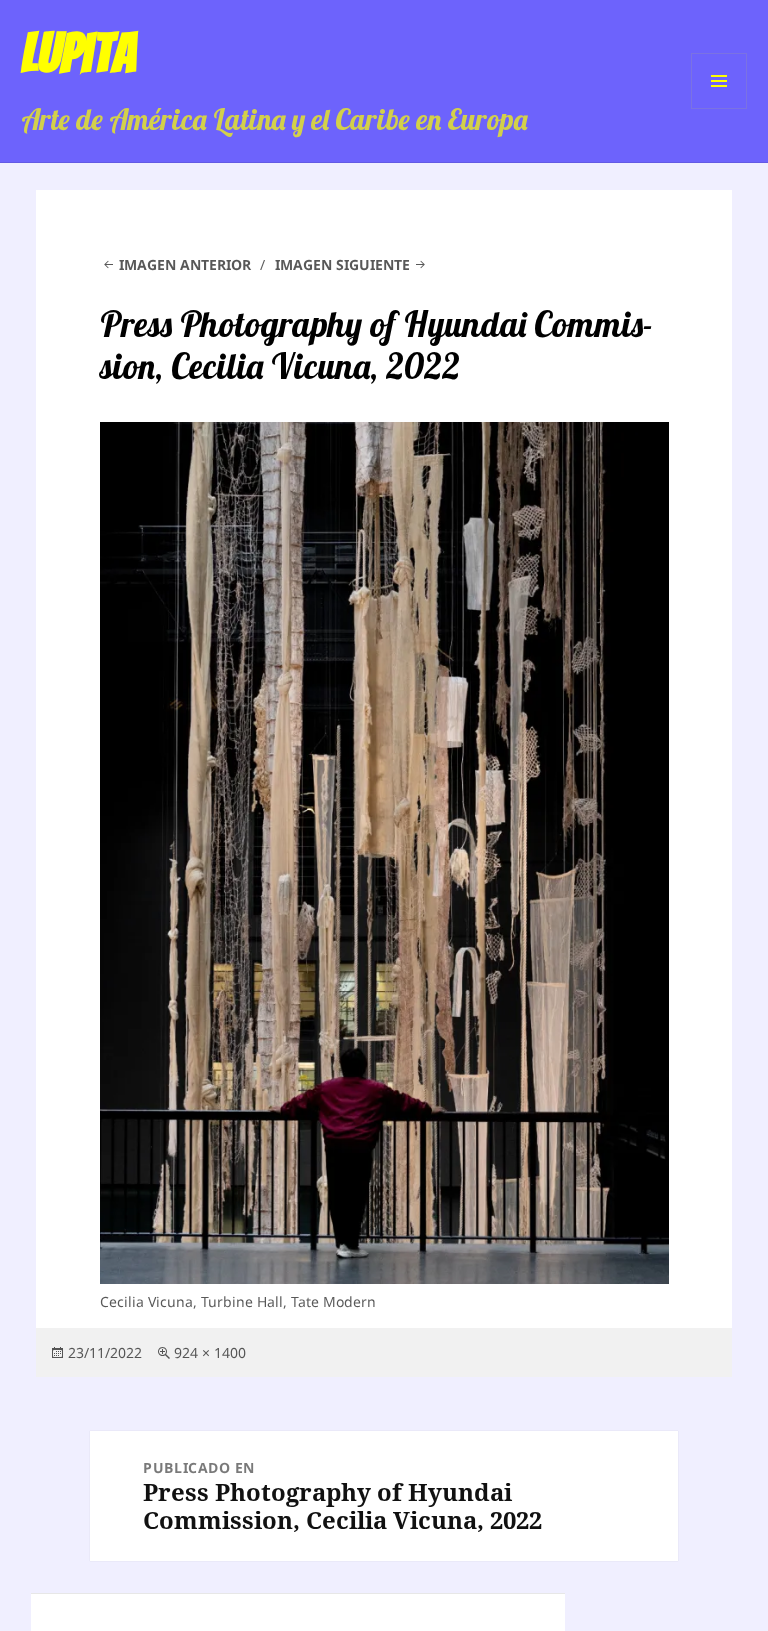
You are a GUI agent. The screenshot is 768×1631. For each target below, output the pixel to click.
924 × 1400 (210, 1352)
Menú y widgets (719, 108)
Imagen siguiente (342, 264)
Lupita (78, 53)
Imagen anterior (185, 264)
